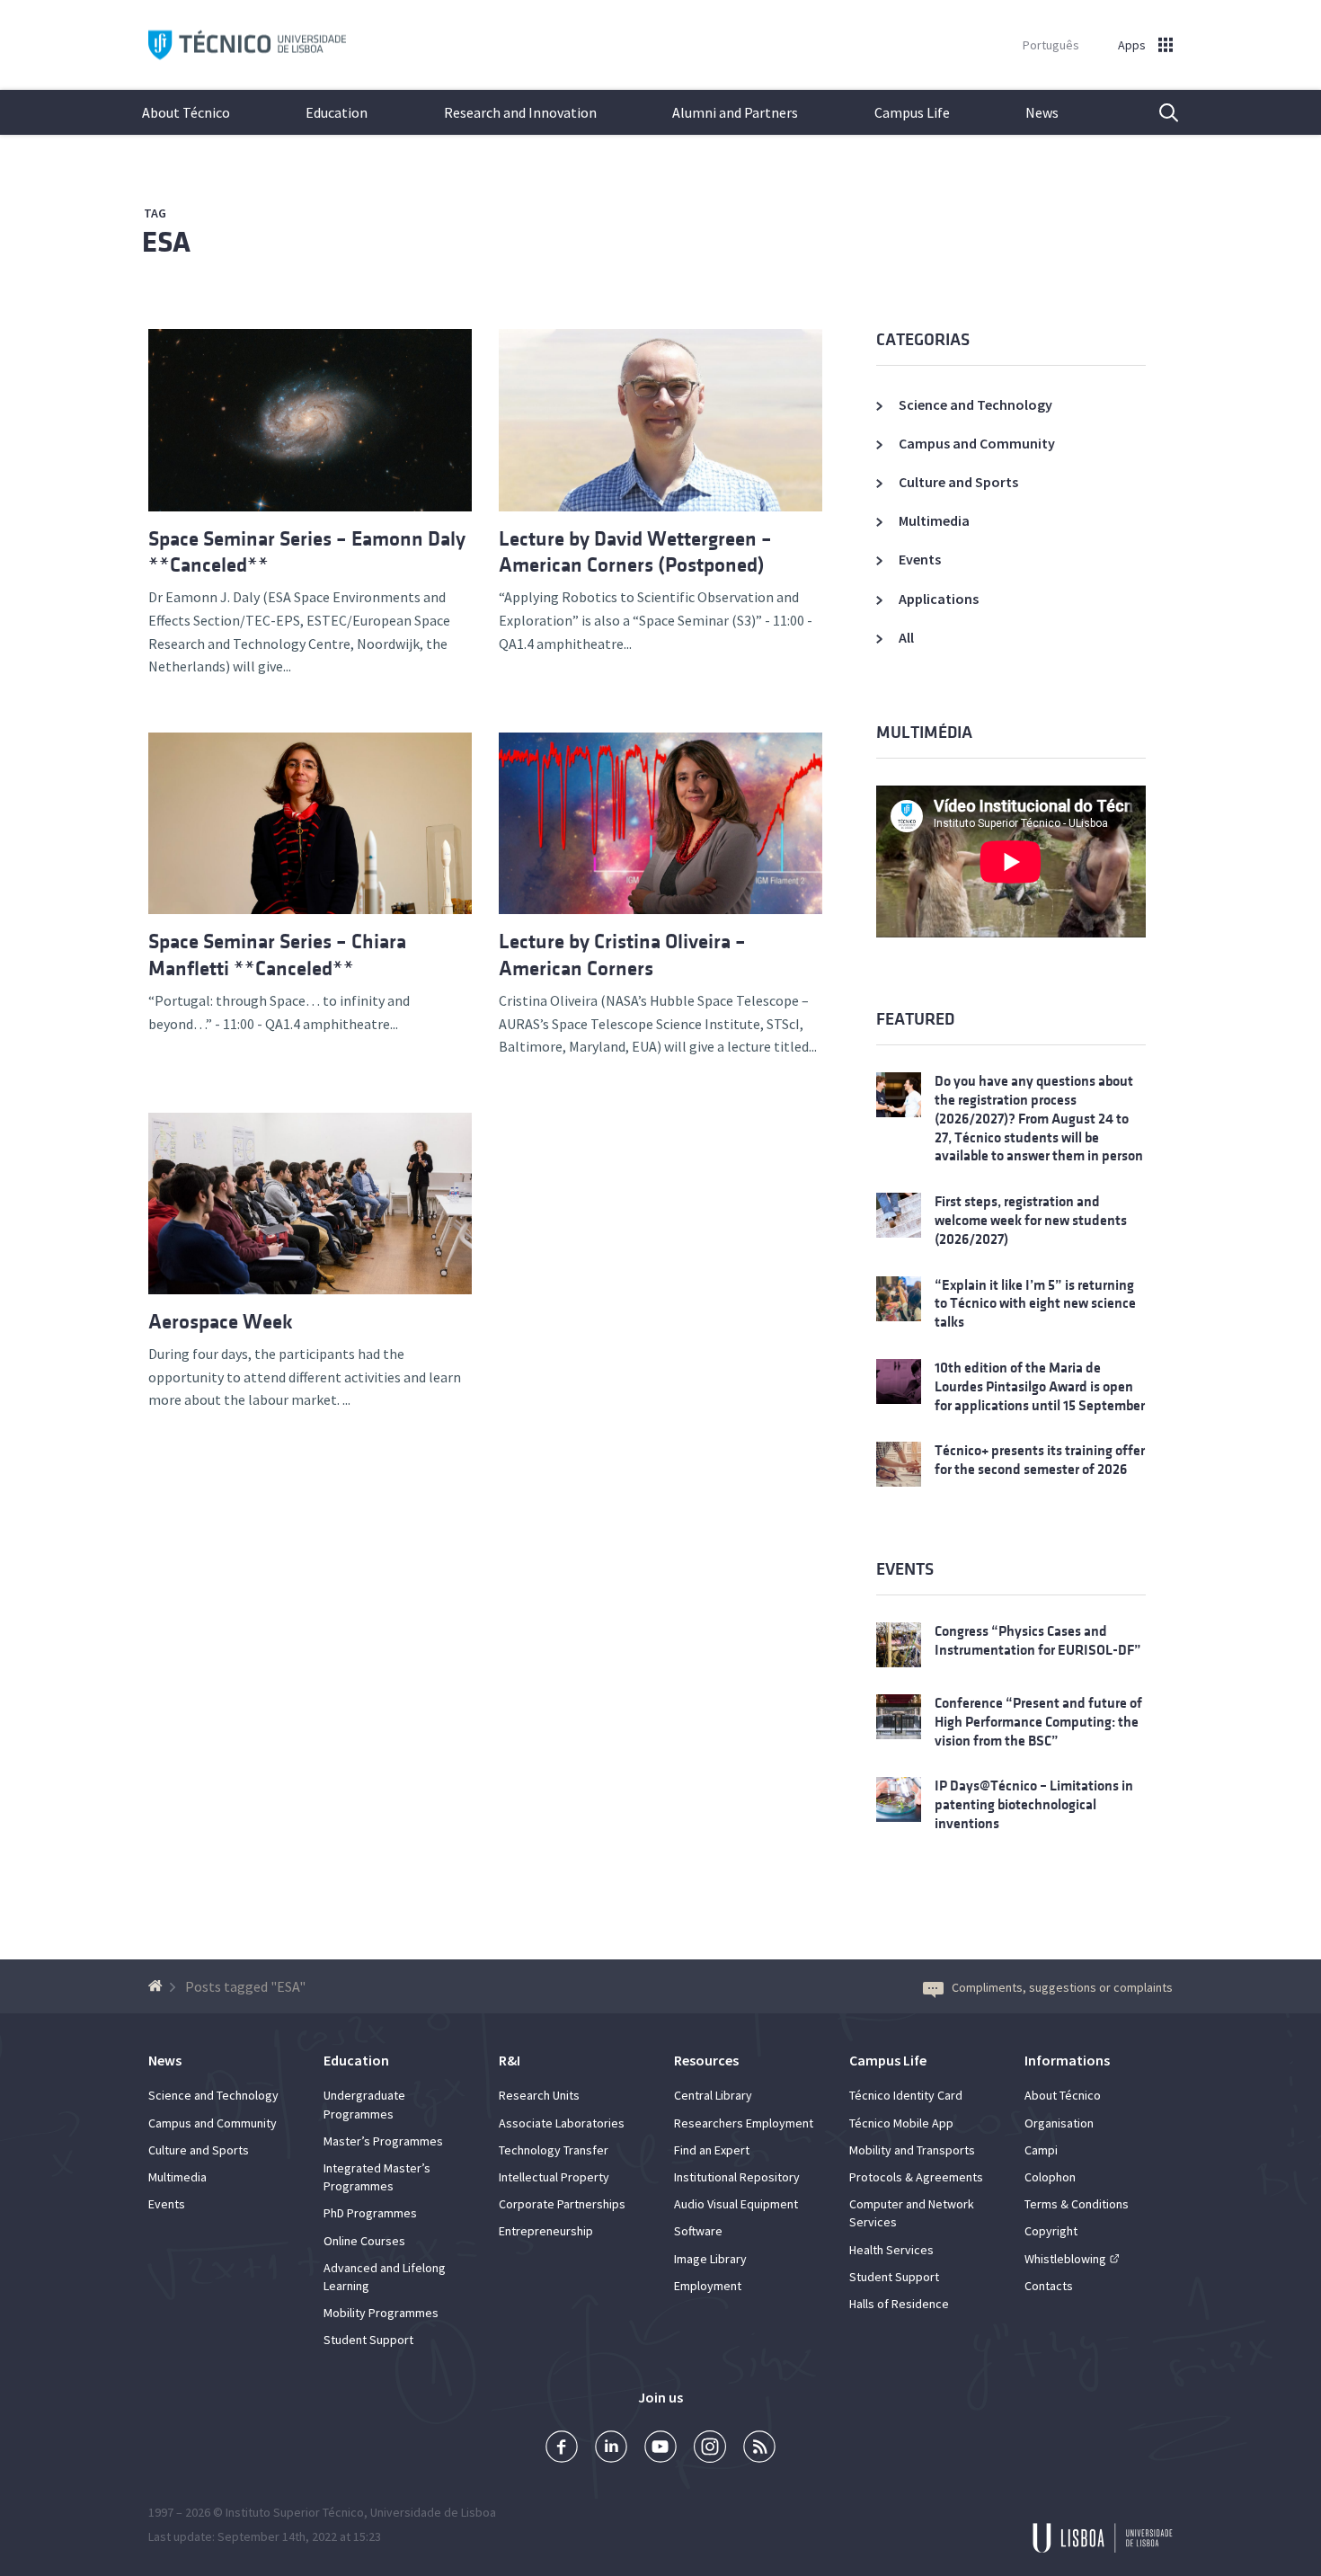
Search (1157, 112)
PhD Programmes (370, 2213)
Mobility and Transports (912, 2150)
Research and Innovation (520, 112)
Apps (1132, 45)
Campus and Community (977, 443)
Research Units (539, 2095)
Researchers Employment (744, 2123)
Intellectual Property (554, 2177)
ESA (166, 242)
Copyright (1051, 2231)
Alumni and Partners (735, 112)
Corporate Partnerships (562, 2204)
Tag (155, 213)
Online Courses (364, 2241)
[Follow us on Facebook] (562, 2449)
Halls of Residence (899, 2304)
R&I (510, 2060)
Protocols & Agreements (916, 2177)
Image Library (710, 2259)
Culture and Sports (958, 482)
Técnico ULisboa (247, 45)
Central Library (713, 2095)
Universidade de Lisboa (433, 2512)
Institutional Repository (737, 2177)
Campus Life (912, 112)
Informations (1067, 2060)
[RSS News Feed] (759, 2449)
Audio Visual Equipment (736, 2204)
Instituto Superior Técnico (295, 2512)
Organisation (1059, 2123)
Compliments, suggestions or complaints (1062, 1987)
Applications (939, 599)
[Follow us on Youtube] (660, 2449)
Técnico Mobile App (901, 2123)
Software (698, 2231)
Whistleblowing (1065, 2259)
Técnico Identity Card (906, 2095)
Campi (1041, 2150)
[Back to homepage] (158, 1986)
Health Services (891, 2250)
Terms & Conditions (1077, 2204)
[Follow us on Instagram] (710, 2449)
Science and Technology (975, 404)
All (906, 637)
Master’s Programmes (383, 2141)
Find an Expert (712, 2150)
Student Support (368, 2340)
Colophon (1050, 2177)
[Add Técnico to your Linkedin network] (611, 2449)
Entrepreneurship (546, 2231)
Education (337, 112)
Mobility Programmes (381, 2313)
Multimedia (934, 520)
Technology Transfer (554, 2150)
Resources (706, 2060)
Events (920, 559)
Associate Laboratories (562, 2123)
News (1042, 112)
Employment (708, 2286)
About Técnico (186, 112)
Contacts (1049, 2286)
